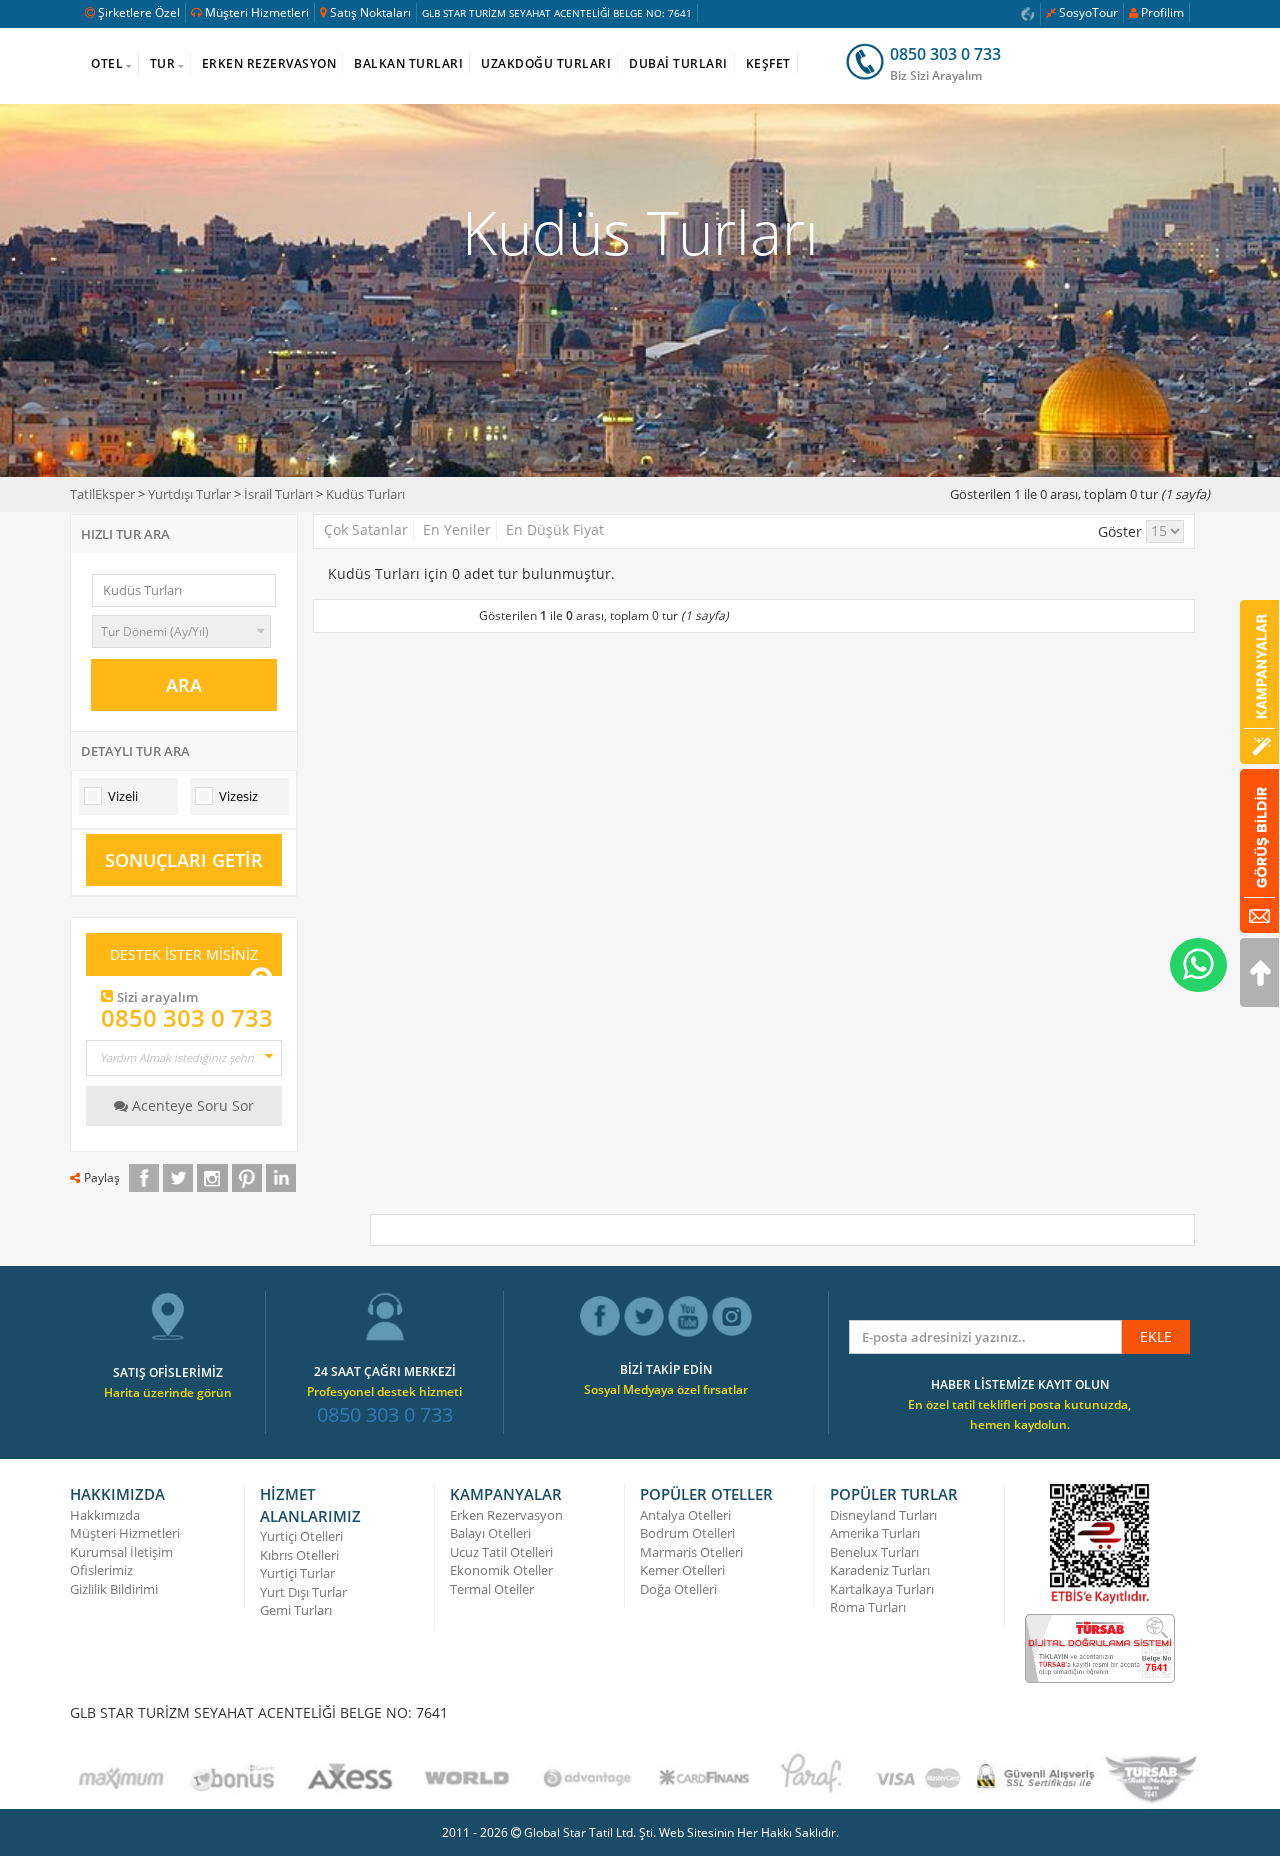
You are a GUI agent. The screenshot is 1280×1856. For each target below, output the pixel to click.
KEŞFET (768, 63)
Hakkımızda (105, 1515)
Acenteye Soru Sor (191, 1105)
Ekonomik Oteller (501, 1570)
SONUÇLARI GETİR (184, 860)
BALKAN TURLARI (408, 63)
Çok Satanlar (366, 529)
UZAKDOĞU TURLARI (546, 63)
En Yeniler (457, 529)
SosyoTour (1088, 12)
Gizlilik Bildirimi (114, 1589)
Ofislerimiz (101, 1570)
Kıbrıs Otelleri (299, 1555)
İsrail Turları (278, 494)
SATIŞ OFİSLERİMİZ (168, 1372)
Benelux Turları (874, 1552)
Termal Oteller (492, 1589)
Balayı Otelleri (490, 1533)
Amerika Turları (875, 1533)
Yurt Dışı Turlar (303, 1592)
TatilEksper (102, 494)
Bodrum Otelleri (687, 1533)
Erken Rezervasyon (506, 1515)
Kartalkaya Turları (882, 1589)
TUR (163, 63)
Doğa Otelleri (678, 1589)
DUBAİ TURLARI (678, 63)
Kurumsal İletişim (121, 1552)
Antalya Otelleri (685, 1515)
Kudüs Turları (365, 494)
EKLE (1156, 1336)
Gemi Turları (296, 1610)
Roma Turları (868, 1607)
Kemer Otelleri (682, 1570)
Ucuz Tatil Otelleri (501, 1552)
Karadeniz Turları (880, 1570)
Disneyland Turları (883, 1515)
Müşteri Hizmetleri (257, 12)
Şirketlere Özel (139, 12)
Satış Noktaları (370, 12)
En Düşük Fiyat (555, 529)
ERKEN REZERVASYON (269, 63)
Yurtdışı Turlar (189, 494)
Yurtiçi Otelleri (301, 1536)
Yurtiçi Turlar (297, 1573)
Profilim (1162, 12)
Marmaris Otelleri (691, 1552)
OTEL (107, 63)
